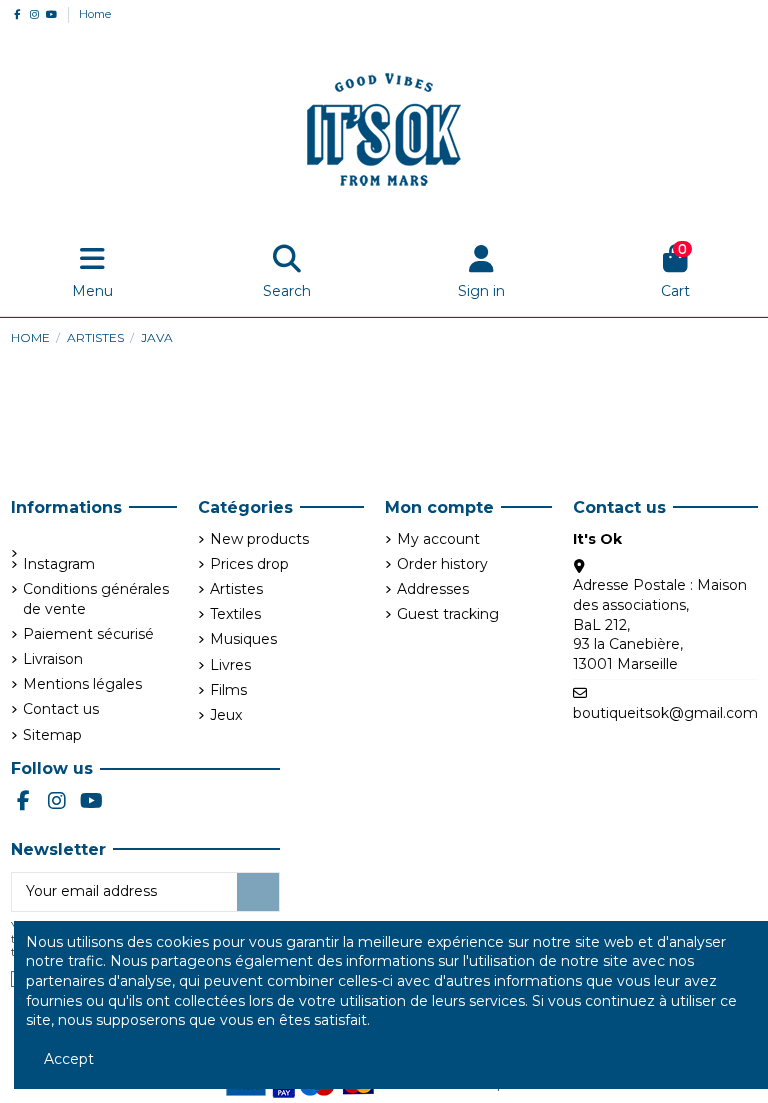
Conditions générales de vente (96, 599)
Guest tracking (448, 614)
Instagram (59, 564)
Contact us (61, 709)
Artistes (236, 589)
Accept (69, 1059)
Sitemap (52, 735)
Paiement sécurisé (88, 634)
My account (438, 539)
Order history (442, 564)
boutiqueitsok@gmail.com (665, 713)
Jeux (226, 715)
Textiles (235, 614)
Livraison (53, 659)
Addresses (433, 589)
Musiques (243, 639)
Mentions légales (82, 684)
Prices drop (249, 564)
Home (95, 14)
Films (228, 690)
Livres (230, 665)
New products (259, 539)
